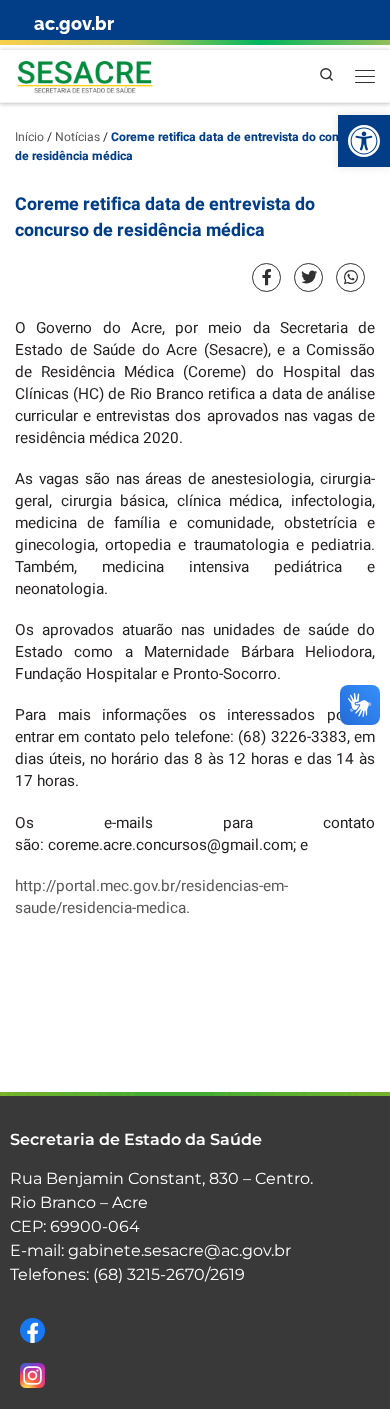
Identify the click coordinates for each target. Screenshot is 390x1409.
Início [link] (29, 137)
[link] (364, 141)
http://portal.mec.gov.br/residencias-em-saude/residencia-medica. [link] (151, 897)
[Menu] (365, 76)
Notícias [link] (77, 137)
